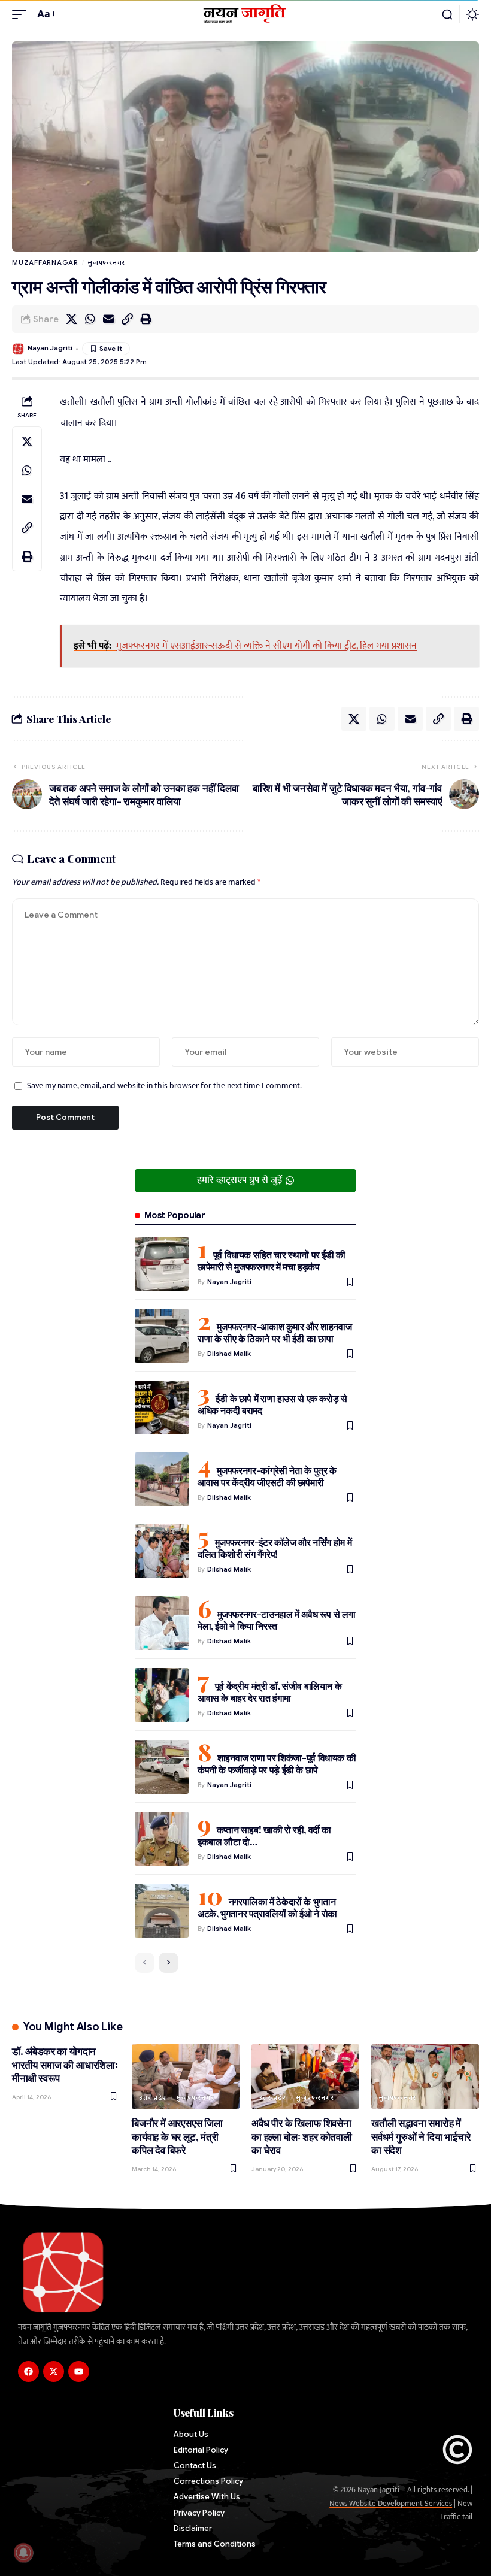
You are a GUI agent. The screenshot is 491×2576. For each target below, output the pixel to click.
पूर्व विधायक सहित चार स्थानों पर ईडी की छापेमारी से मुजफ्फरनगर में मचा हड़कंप (272, 1260)
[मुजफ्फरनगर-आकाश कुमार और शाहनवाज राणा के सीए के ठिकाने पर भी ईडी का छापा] (162, 1336)
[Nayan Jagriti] (246, 14)
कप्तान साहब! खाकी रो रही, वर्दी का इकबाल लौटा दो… (264, 1835)
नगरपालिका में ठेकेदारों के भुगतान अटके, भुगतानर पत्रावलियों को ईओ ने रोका (267, 1907)
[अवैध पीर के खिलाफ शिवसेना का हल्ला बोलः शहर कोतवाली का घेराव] (305, 2076)
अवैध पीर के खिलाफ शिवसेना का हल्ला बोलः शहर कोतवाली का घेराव (302, 2136)
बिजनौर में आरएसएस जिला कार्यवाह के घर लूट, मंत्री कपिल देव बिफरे (177, 2136)
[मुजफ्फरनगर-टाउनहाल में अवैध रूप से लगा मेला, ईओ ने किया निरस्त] (162, 1623)
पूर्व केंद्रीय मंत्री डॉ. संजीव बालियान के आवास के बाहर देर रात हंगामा (269, 1692)
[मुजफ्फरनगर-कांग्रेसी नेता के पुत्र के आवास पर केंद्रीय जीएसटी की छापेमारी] (162, 1479)
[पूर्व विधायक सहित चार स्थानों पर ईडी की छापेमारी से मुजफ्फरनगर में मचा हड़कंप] (162, 1264)
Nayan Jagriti (50, 348)
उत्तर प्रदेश (153, 2097)
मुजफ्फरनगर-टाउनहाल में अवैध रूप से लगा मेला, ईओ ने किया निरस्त (276, 1620)
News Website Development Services (391, 2504)
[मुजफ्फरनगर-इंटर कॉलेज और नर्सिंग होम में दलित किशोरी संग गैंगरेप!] (162, 1551)
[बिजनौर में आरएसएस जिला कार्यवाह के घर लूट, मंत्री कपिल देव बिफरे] (186, 2076)
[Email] (108, 319)
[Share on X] (71, 319)
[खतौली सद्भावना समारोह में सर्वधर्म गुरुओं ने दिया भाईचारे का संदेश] (425, 2076)
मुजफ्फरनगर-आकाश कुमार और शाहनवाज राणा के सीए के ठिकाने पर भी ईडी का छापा (275, 1332)
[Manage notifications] (23, 2553)
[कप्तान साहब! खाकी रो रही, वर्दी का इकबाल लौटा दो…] (162, 1839)
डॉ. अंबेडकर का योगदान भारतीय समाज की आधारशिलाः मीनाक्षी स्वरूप (65, 2064)
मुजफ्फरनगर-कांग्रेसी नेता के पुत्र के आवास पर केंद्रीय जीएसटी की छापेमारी (267, 1476)
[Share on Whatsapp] (90, 319)
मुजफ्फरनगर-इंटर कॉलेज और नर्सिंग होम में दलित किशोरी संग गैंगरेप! (275, 1548)
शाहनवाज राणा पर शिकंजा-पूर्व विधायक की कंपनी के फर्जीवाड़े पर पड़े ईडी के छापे (277, 1764)
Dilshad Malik (229, 1354)
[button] (22, 14)
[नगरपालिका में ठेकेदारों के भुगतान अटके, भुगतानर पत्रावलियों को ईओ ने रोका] (162, 1911)
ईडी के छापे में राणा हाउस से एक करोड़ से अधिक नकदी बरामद (272, 1404)
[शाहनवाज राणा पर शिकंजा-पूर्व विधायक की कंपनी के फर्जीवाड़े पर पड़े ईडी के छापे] (162, 1767)
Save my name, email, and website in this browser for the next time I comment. (164, 1086)
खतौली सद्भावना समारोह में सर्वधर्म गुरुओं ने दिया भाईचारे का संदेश (421, 2136)
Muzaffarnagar (45, 262)
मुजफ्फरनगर (106, 262)
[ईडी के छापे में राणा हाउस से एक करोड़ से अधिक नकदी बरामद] (162, 1407)
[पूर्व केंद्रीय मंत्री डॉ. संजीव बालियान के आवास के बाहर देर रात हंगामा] (162, 1695)
